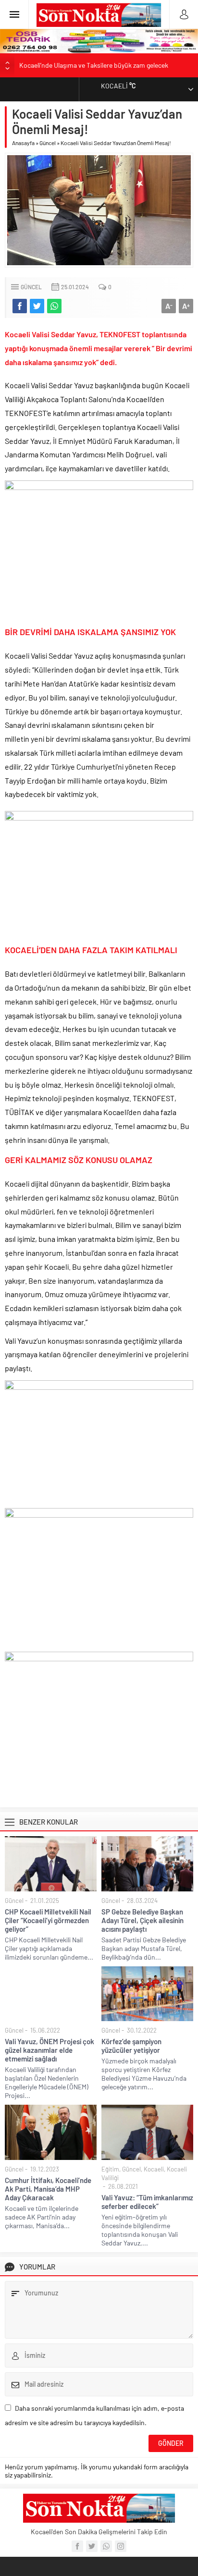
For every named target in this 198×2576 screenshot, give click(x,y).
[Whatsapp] (106, 2546)
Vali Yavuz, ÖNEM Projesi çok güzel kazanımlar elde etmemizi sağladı (49, 2050)
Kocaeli (154, 2169)
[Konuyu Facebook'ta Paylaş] (20, 306)
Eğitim (110, 2169)
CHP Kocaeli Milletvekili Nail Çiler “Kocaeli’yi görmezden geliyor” (48, 1920)
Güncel (48, 143)
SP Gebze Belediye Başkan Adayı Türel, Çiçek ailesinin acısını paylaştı (142, 1920)
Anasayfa (23, 143)
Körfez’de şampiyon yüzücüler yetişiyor (131, 2046)
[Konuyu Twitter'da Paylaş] (37, 306)
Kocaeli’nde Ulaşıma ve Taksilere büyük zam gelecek (94, 65)
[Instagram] (121, 2546)
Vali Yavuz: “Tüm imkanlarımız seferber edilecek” (147, 2202)
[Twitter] (92, 2546)
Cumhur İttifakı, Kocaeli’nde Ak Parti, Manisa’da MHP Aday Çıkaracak (48, 2189)
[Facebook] (77, 2546)
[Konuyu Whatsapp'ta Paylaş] (54, 306)
